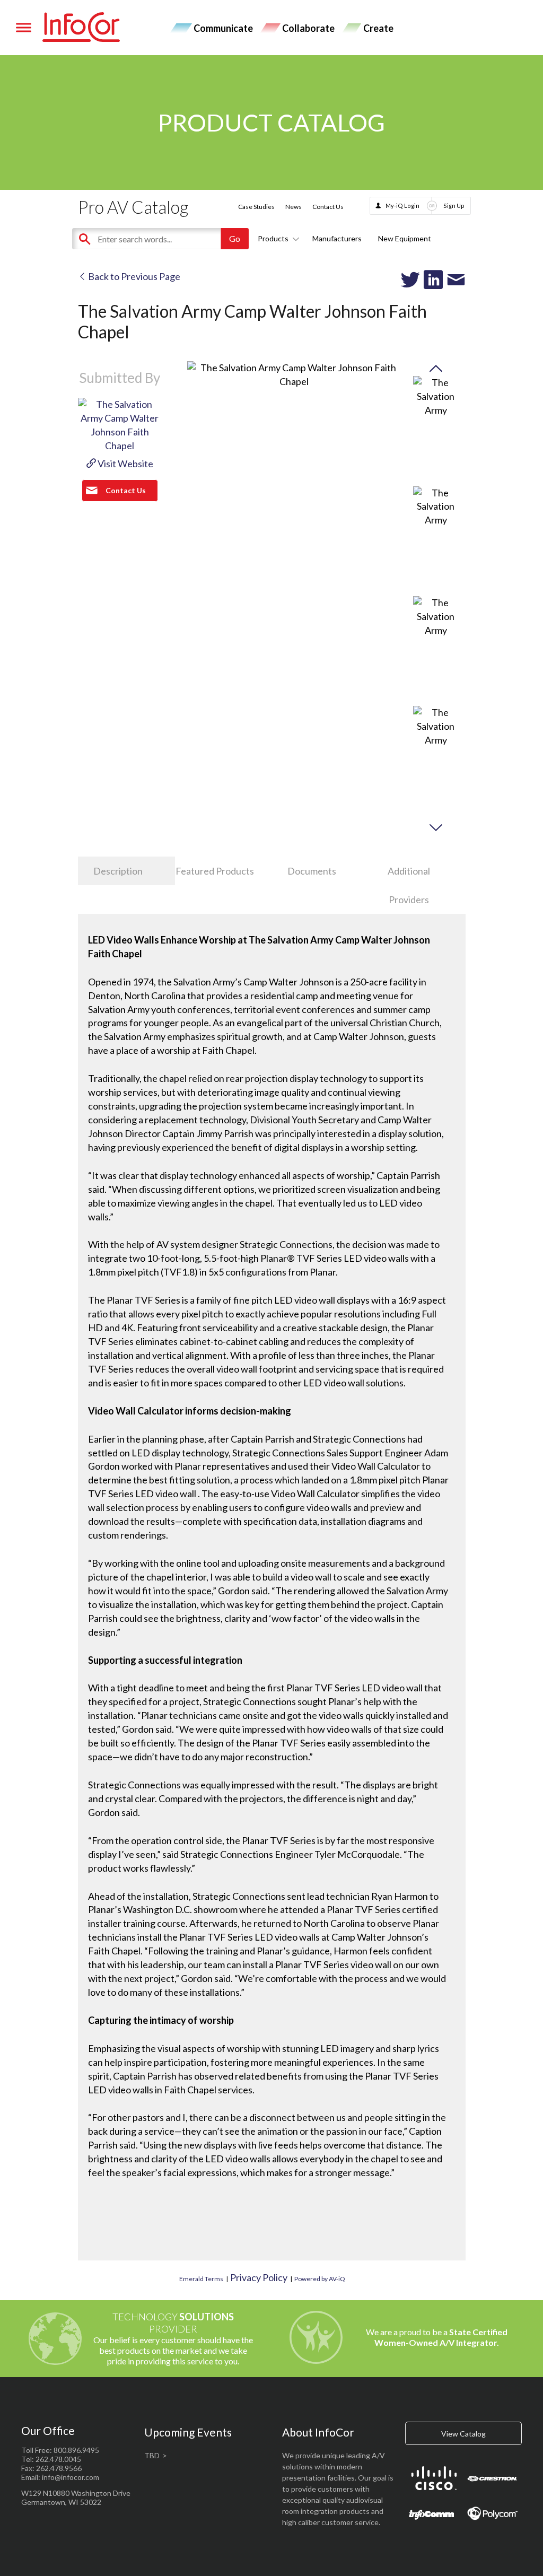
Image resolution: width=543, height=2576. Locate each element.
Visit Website (125, 464)
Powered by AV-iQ (320, 2279)
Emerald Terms (201, 2279)
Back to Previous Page (133, 276)
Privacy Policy (259, 2277)
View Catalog (463, 2434)
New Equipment (405, 238)
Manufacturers (337, 238)
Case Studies (256, 207)
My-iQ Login (402, 206)
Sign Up (454, 206)
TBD (152, 2455)
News (294, 207)
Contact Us (328, 207)
